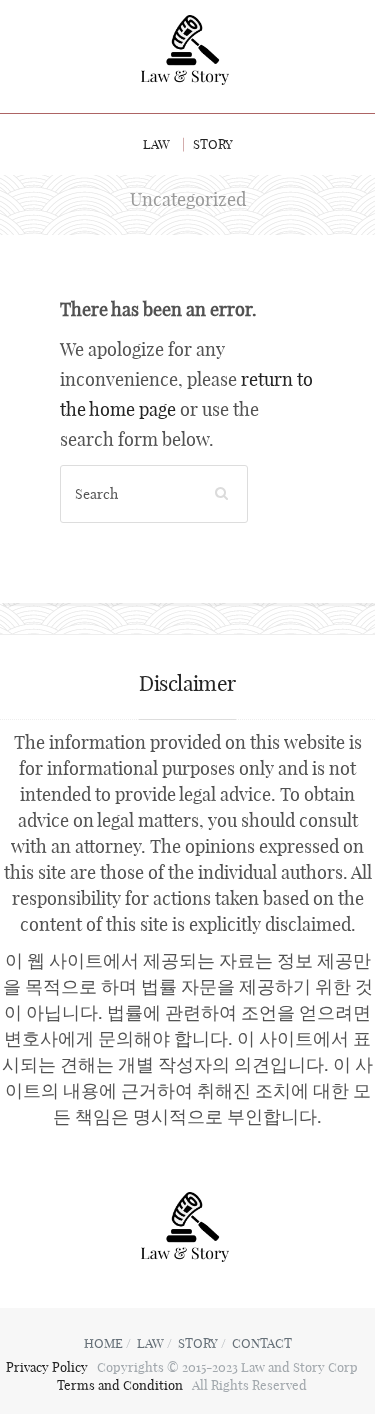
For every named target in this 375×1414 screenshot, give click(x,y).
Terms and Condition (121, 1385)
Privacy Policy (48, 1367)
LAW (156, 144)
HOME (103, 1343)
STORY (213, 144)
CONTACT (262, 1343)
